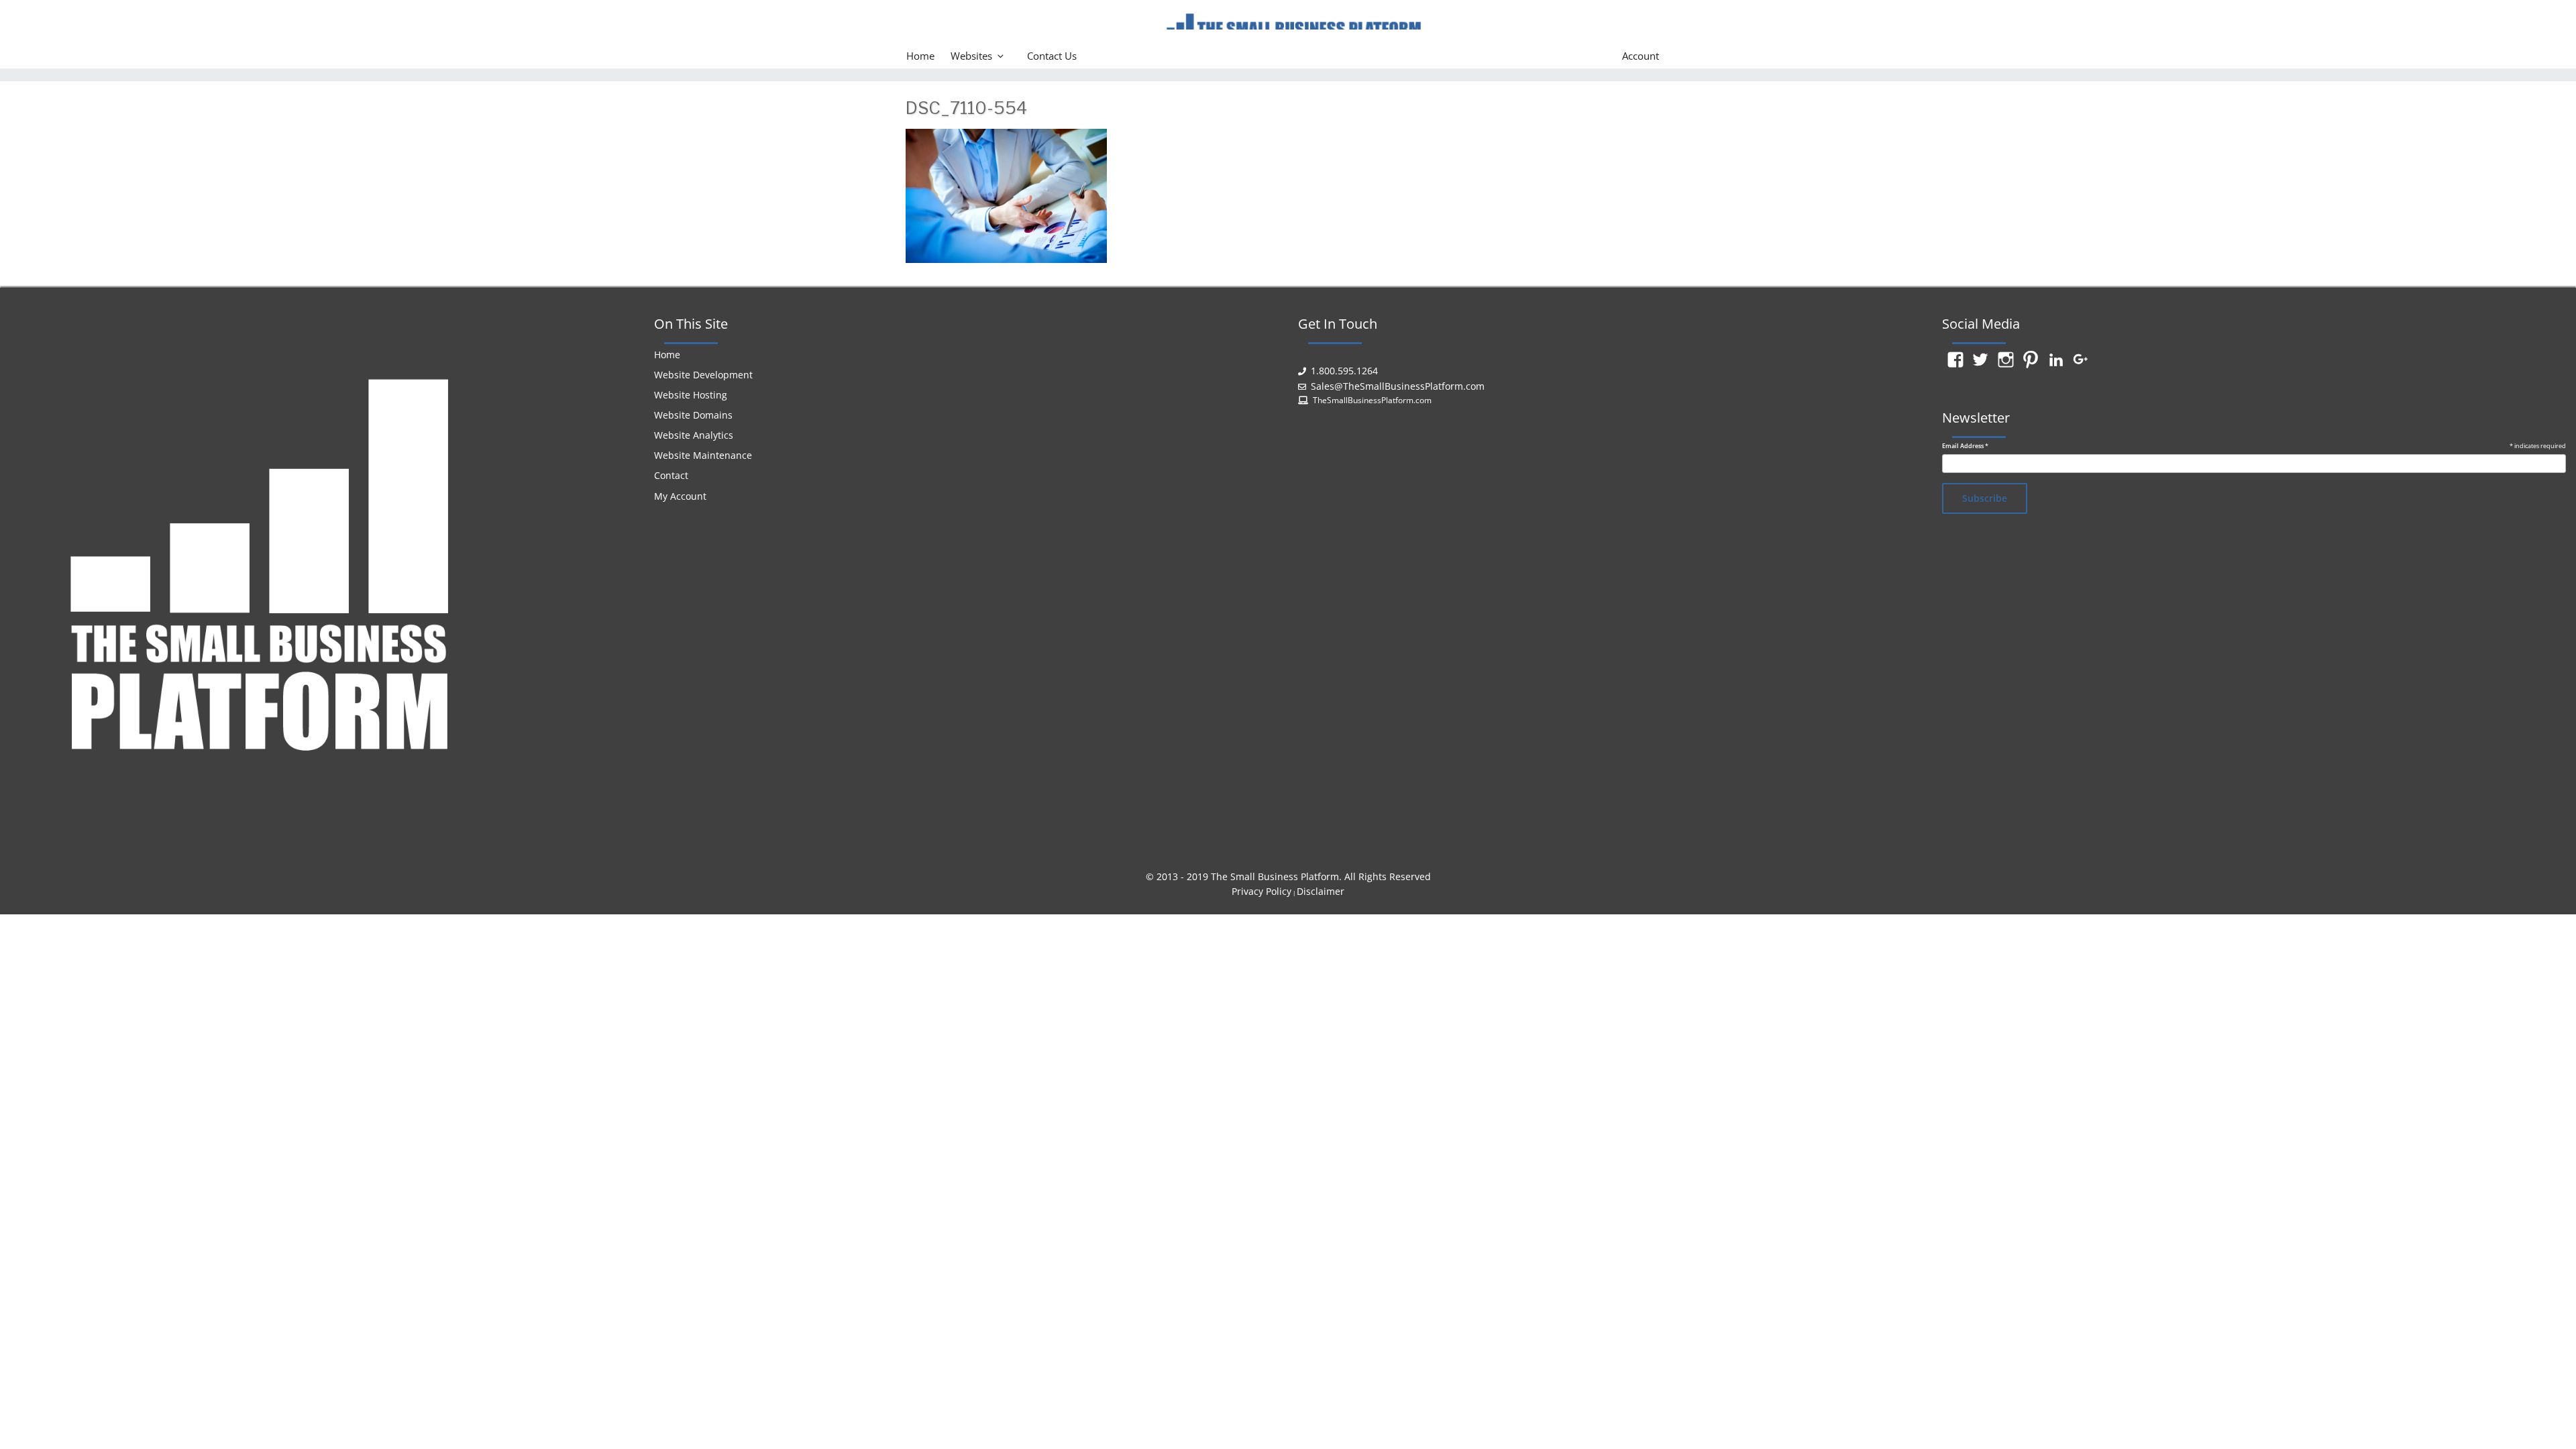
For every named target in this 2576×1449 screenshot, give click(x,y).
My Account (680, 496)
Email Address (1965, 446)
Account (1641, 56)
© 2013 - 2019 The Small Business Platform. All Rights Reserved (1288, 876)
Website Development (703, 375)
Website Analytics (694, 435)
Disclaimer (1321, 891)
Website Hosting (691, 395)
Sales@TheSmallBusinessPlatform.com (1398, 386)
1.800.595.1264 (1344, 371)
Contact (671, 475)
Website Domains (693, 415)
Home (920, 56)
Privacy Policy (1262, 891)
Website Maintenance (703, 455)
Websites (971, 56)
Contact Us (1052, 56)
